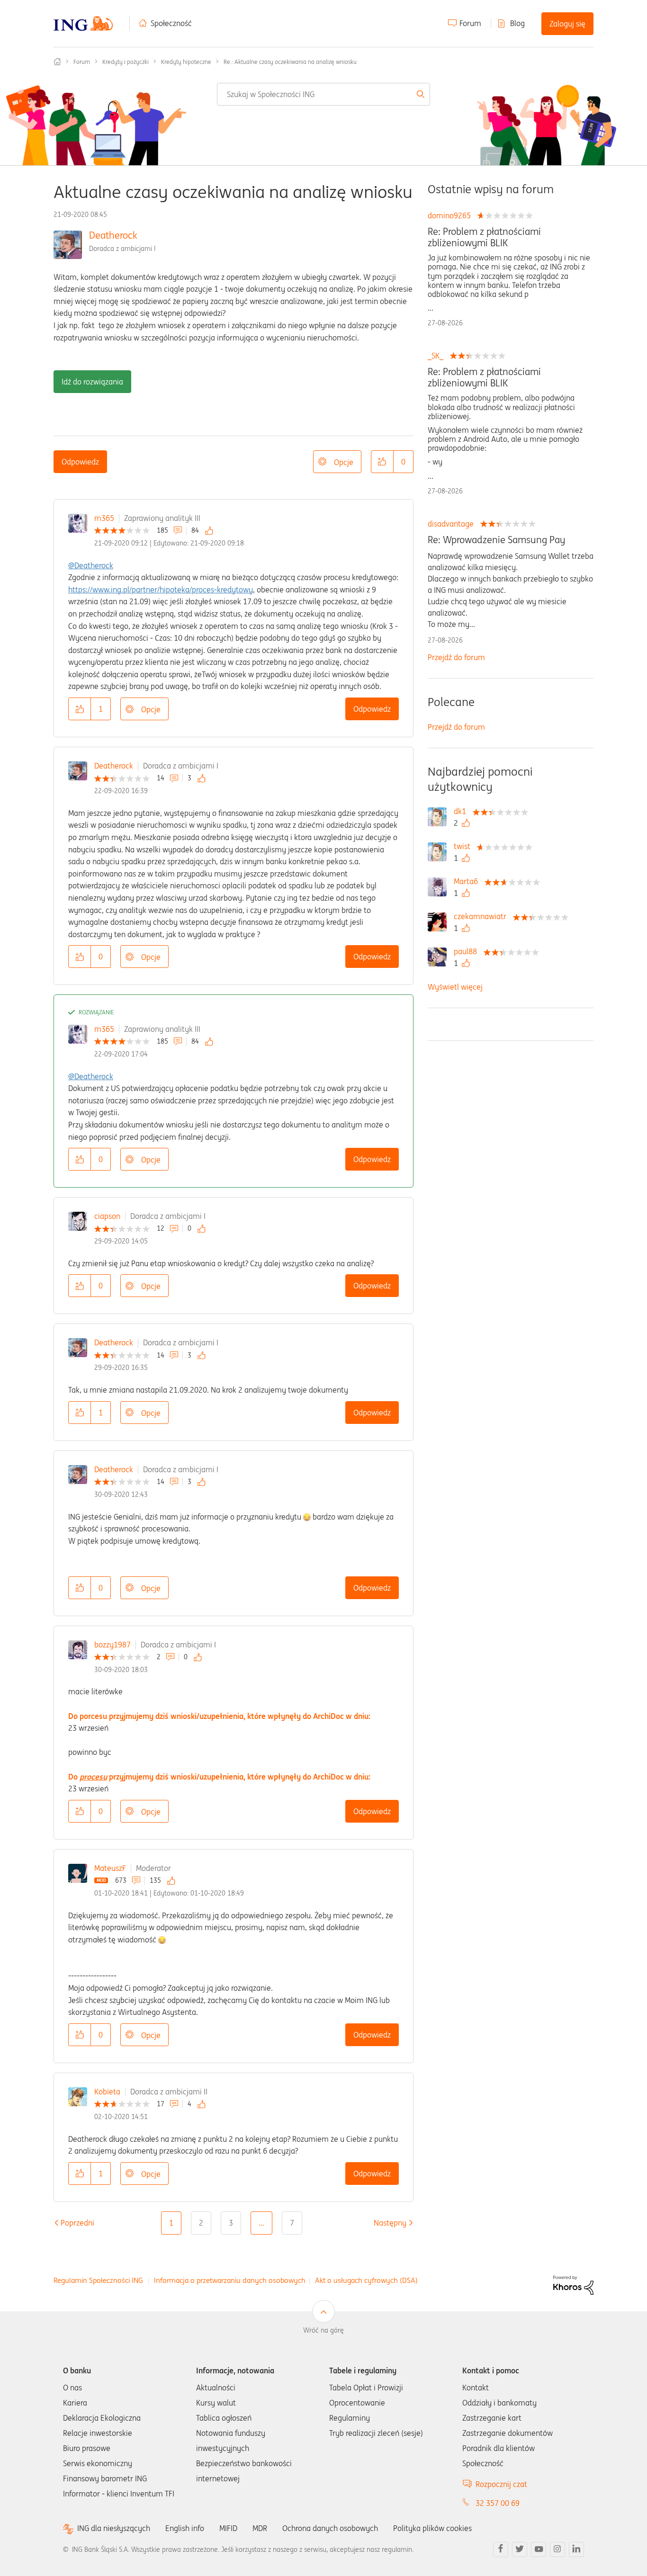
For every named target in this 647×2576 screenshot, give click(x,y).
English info (185, 2528)
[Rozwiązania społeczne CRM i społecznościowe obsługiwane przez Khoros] (573, 2284)
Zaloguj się (567, 24)
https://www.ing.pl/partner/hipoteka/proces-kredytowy (161, 590)
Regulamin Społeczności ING (98, 2280)
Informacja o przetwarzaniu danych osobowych (230, 2280)
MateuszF (110, 1868)
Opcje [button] (344, 462)
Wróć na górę (323, 2330)
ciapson (107, 1216)
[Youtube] (539, 2549)
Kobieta (107, 2092)
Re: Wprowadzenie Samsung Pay (496, 540)
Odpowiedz (80, 462)
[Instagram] (557, 2549)
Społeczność (171, 23)
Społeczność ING (57, 62)
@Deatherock (91, 565)
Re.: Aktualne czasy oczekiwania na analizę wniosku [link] (290, 62)
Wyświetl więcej (455, 987)
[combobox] (324, 94)
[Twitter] (520, 2549)
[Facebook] (501, 2549)
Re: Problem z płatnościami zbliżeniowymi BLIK (484, 237)
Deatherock (113, 235)
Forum (470, 23)
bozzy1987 (112, 1645)
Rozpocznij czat (501, 2484)
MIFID (228, 2528)
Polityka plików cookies (432, 2528)
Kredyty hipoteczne (186, 62)
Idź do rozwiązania (92, 382)
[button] (382, 462)
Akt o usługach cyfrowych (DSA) (366, 2280)
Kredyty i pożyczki (126, 62)
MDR (260, 2528)
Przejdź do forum (456, 657)
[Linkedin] (576, 2549)
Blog (517, 23)
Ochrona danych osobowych (330, 2528)
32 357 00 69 (498, 2503)
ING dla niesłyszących (114, 2528)
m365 (104, 518)
